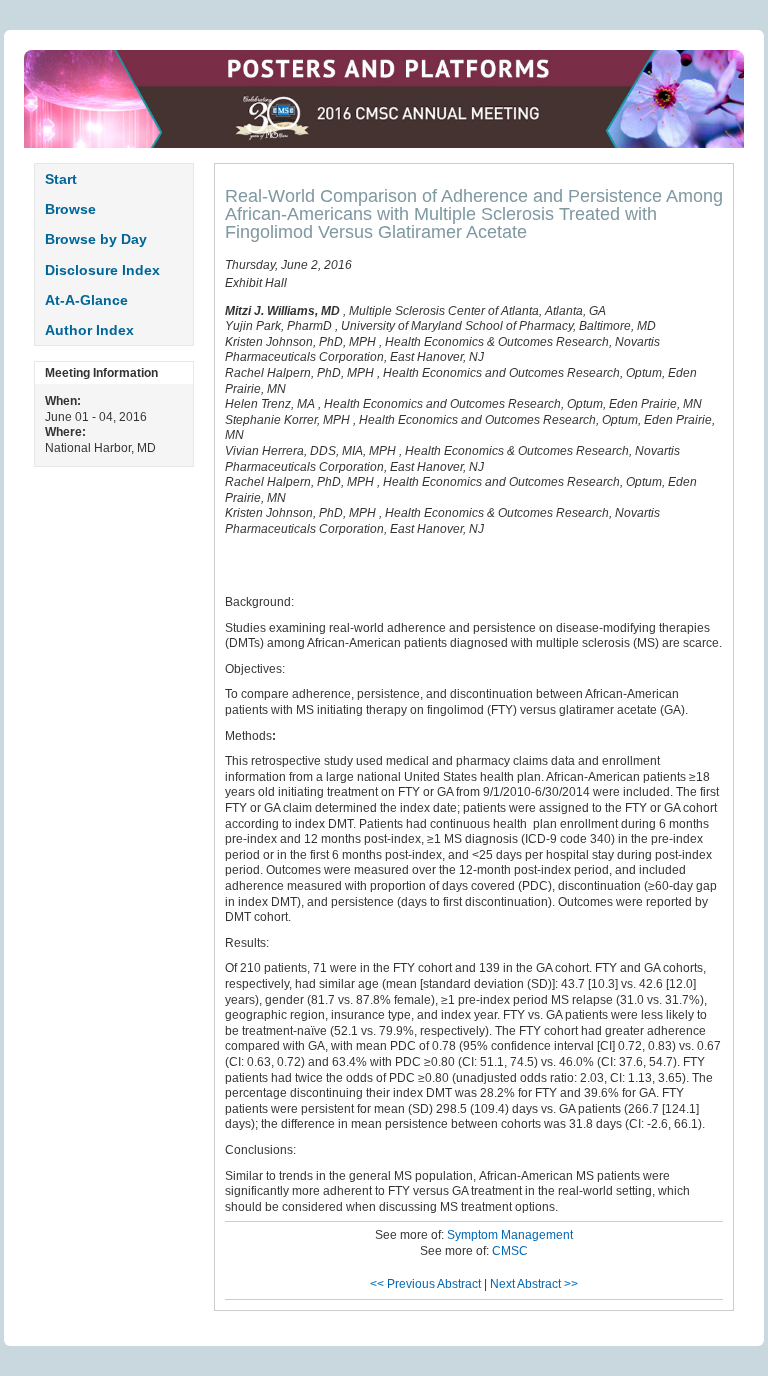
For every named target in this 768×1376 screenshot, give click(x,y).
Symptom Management (510, 1235)
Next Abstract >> (534, 1284)
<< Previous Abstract (425, 1284)
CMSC (510, 1251)
